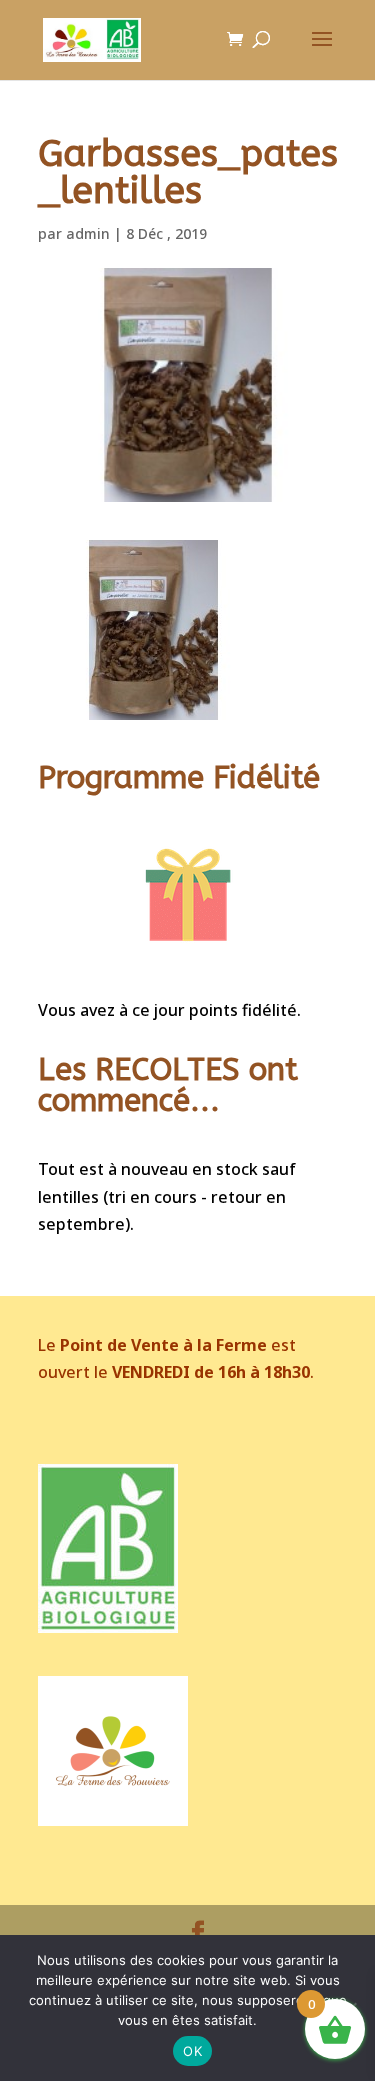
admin (88, 233)
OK (192, 2051)
